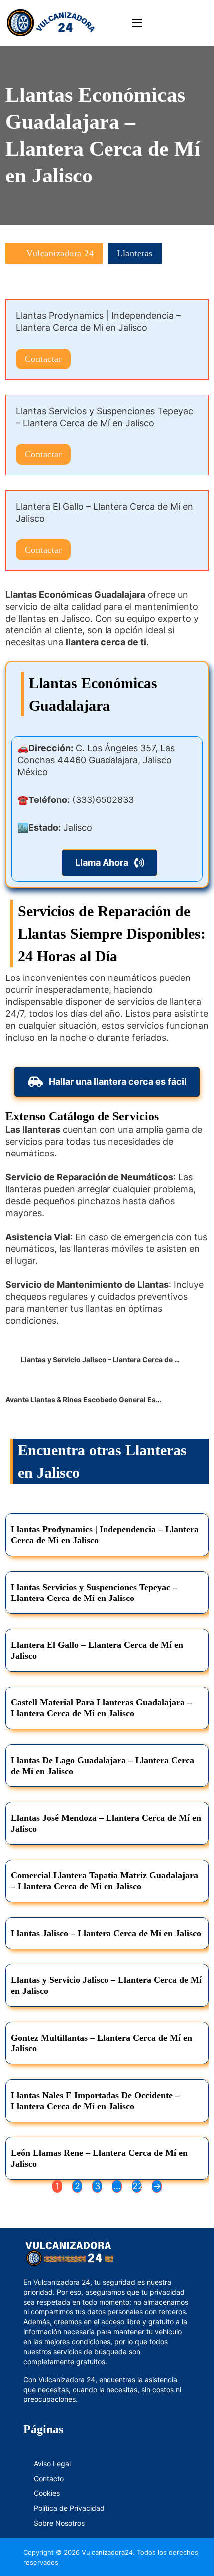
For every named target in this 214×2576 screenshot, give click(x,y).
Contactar (44, 359)
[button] (110, 863)
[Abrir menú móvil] (137, 23)
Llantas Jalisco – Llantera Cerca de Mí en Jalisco (106, 1933)
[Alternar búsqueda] (194, 23)
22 (137, 2186)
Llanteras (135, 253)
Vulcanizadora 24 (60, 253)
